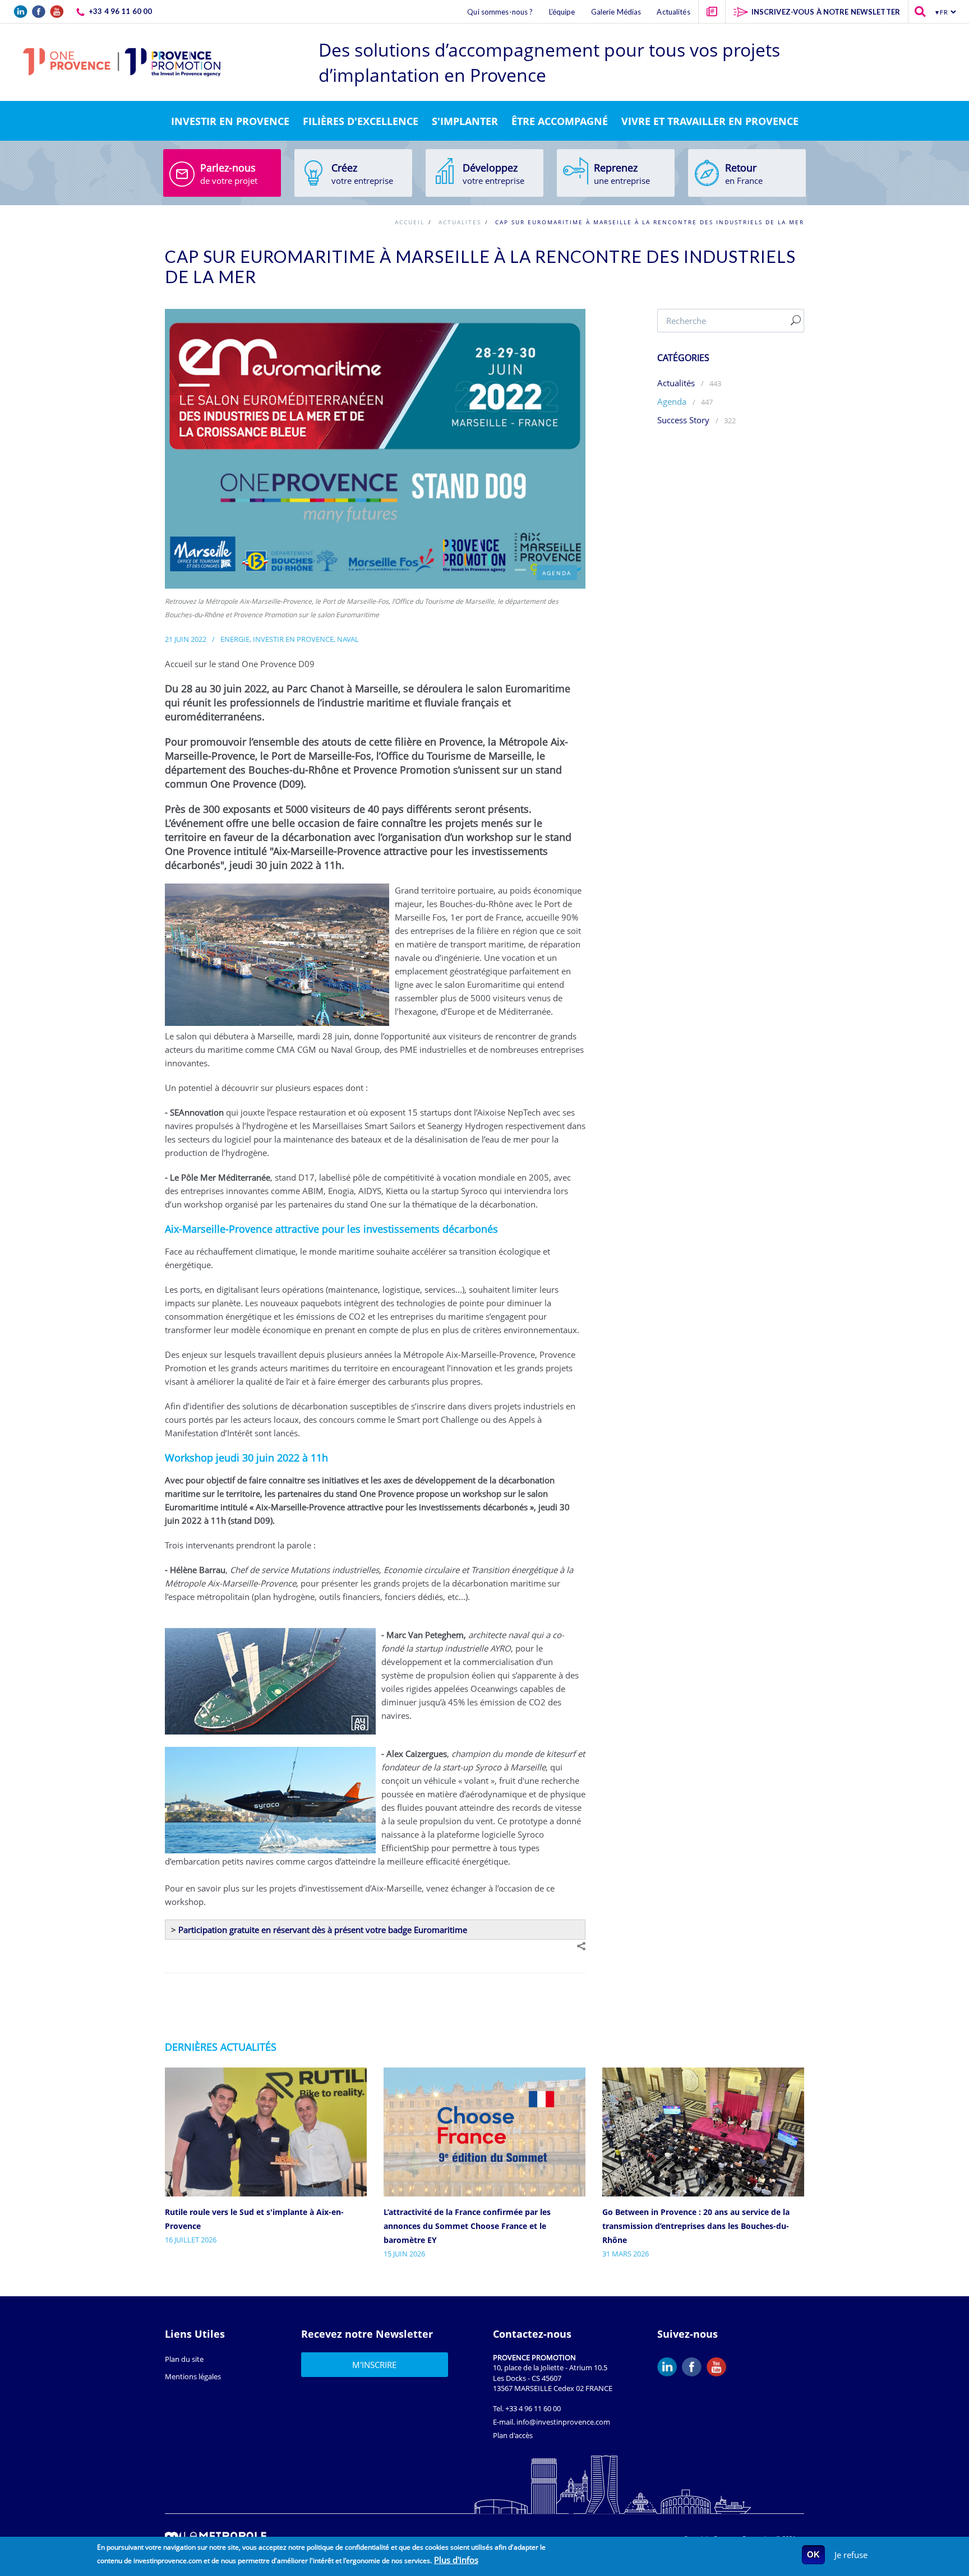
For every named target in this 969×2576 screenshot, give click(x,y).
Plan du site (184, 2359)
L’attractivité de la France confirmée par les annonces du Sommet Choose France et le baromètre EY (467, 2226)
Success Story (683, 420)
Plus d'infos (456, 2560)
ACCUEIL (410, 222)
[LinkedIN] (670, 2367)
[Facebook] (694, 2367)
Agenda (673, 401)
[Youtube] (719, 2367)
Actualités (676, 383)
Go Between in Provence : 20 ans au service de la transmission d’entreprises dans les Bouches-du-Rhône (696, 2226)
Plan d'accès (513, 2435)
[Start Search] (796, 321)
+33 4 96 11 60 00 (533, 2408)
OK (813, 2554)
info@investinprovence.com (563, 2422)
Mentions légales (193, 2376)
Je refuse (851, 2555)
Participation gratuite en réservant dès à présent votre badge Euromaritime (323, 1930)
